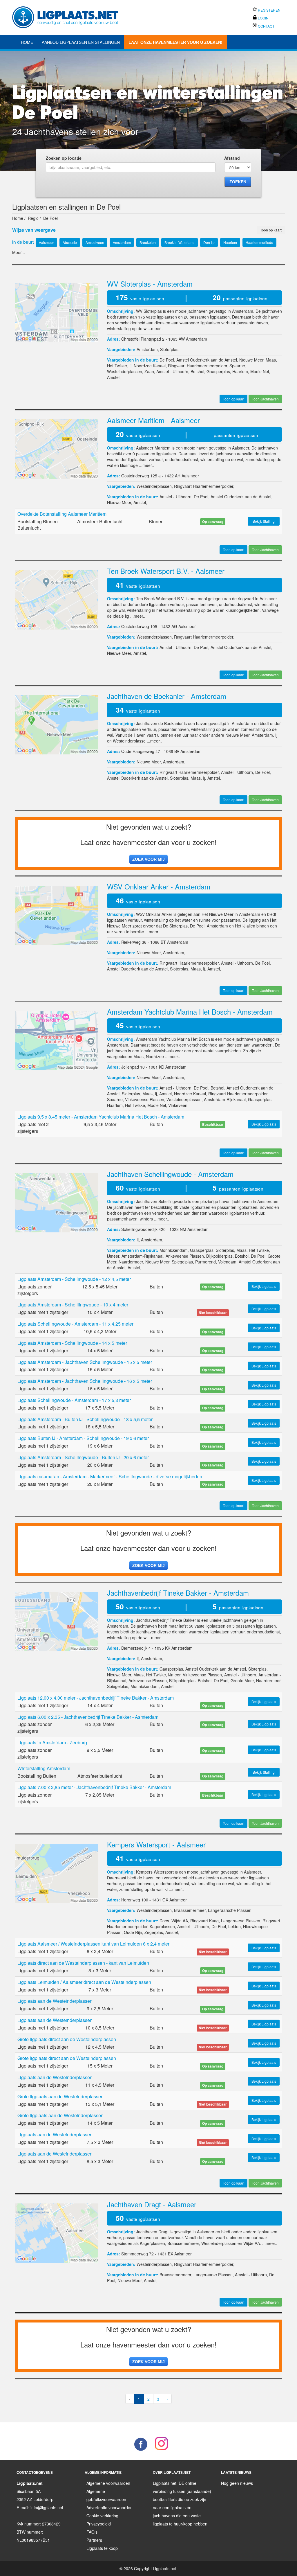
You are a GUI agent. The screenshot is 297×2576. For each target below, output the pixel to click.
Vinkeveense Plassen (145, 1099)
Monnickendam (174, 1250)
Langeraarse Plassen (241, 1921)
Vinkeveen (178, 1105)
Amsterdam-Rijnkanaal (225, 1099)
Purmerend (205, 1262)
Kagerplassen (162, 1926)
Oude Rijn (133, 1932)
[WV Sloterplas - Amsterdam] (57, 312)
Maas (271, 360)
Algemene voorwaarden (108, 2483)
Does (164, 1921)
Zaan (149, 371)
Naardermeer (131, 1262)
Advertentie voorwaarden (109, 2507)
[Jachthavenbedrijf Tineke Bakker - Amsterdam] (57, 1621)
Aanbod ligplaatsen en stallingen (81, 42)
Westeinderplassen (125, 371)
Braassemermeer (190, 1910)
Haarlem (240, 371)
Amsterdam (197, 339)
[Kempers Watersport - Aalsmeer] (57, 1873)
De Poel (167, 360)
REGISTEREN (269, 10)
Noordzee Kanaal (150, 366)
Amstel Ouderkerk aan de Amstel (207, 360)
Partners (94, 2540)
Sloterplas (169, 349)
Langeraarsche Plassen (230, 1910)
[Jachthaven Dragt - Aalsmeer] (57, 2232)
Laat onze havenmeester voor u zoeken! (175, 42)
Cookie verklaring (102, 2516)
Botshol (197, 371)
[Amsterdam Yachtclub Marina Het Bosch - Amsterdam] (57, 1040)
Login (263, 18)
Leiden (234, 1926)
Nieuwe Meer (251, 360)
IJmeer (113, 1256)
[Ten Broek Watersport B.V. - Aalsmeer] (57, 599)
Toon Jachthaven (265, 399)
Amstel (113, 377)
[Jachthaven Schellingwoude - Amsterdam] (57, 1202)
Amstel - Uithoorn (172, 371)
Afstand (232, 158)
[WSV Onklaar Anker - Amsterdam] (57, 915)
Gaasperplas (218, 371)
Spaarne (237, 366)
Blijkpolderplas (219, 1256)
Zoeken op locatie (64, 158)
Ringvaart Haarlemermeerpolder (198, 366)
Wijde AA (180, 1921)
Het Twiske (117, 366)
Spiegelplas (182, 1262)
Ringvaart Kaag (204, 1921)
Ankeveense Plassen (185, 1256)
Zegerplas (154, 1932)
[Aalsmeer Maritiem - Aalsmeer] (57, 448)
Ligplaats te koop (102, 2548)
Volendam (227, 1262)
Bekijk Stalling (264, 521)
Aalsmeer (190, 476)
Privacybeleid (99, 2524)
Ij (130, 366)
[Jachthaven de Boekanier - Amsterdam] (57, 724)
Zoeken (238, 182)
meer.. (157, 328)
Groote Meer (242, 1680)
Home (27, 42)
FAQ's (92, 2532)
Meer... (19, 252)
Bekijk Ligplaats (264, 1124)
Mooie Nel (260, 371)
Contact (266, 26)
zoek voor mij (148, 859)
